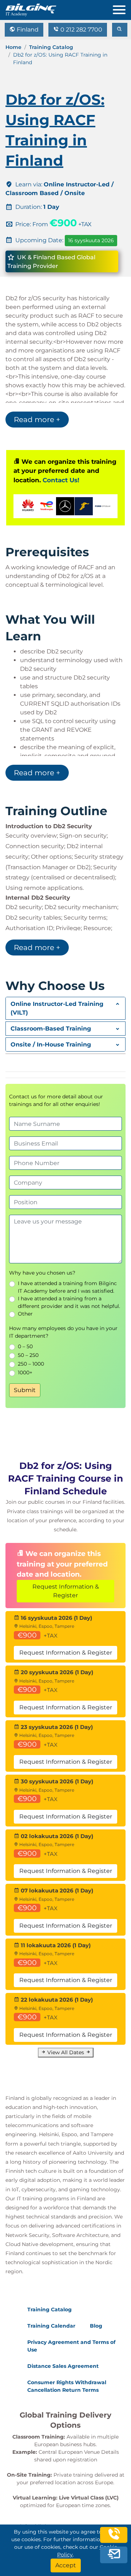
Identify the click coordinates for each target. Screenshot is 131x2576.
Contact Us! (61, 480)
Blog (96, 2326)
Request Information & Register (66, 1591)
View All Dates (66, 2052)
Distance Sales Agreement (63, 2366)
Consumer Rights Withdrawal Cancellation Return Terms (67, 2386)
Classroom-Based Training (51, 1029)
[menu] (122, 8)
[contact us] (114, 2556)
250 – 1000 (31, 1364)
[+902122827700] (114, 2540)
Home (13, 47)
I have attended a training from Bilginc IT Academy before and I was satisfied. (67, 1287)
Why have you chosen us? (42, 1273)
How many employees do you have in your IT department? (63, 1332)
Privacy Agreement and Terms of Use (71, 2346)
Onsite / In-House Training (51, 1045)
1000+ (25, 1372)
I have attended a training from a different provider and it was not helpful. (69, 1302)
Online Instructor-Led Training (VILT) (57, 1008)
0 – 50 (25, 1346)
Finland (27, 30)
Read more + (37, 420)
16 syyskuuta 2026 (91, 240)
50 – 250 (28, 1355)
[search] (120, 30)
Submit (25, 1390)
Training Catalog (51, 47)
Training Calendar (51, 2326)
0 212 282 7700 (81, 30)
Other (25, 1314)
